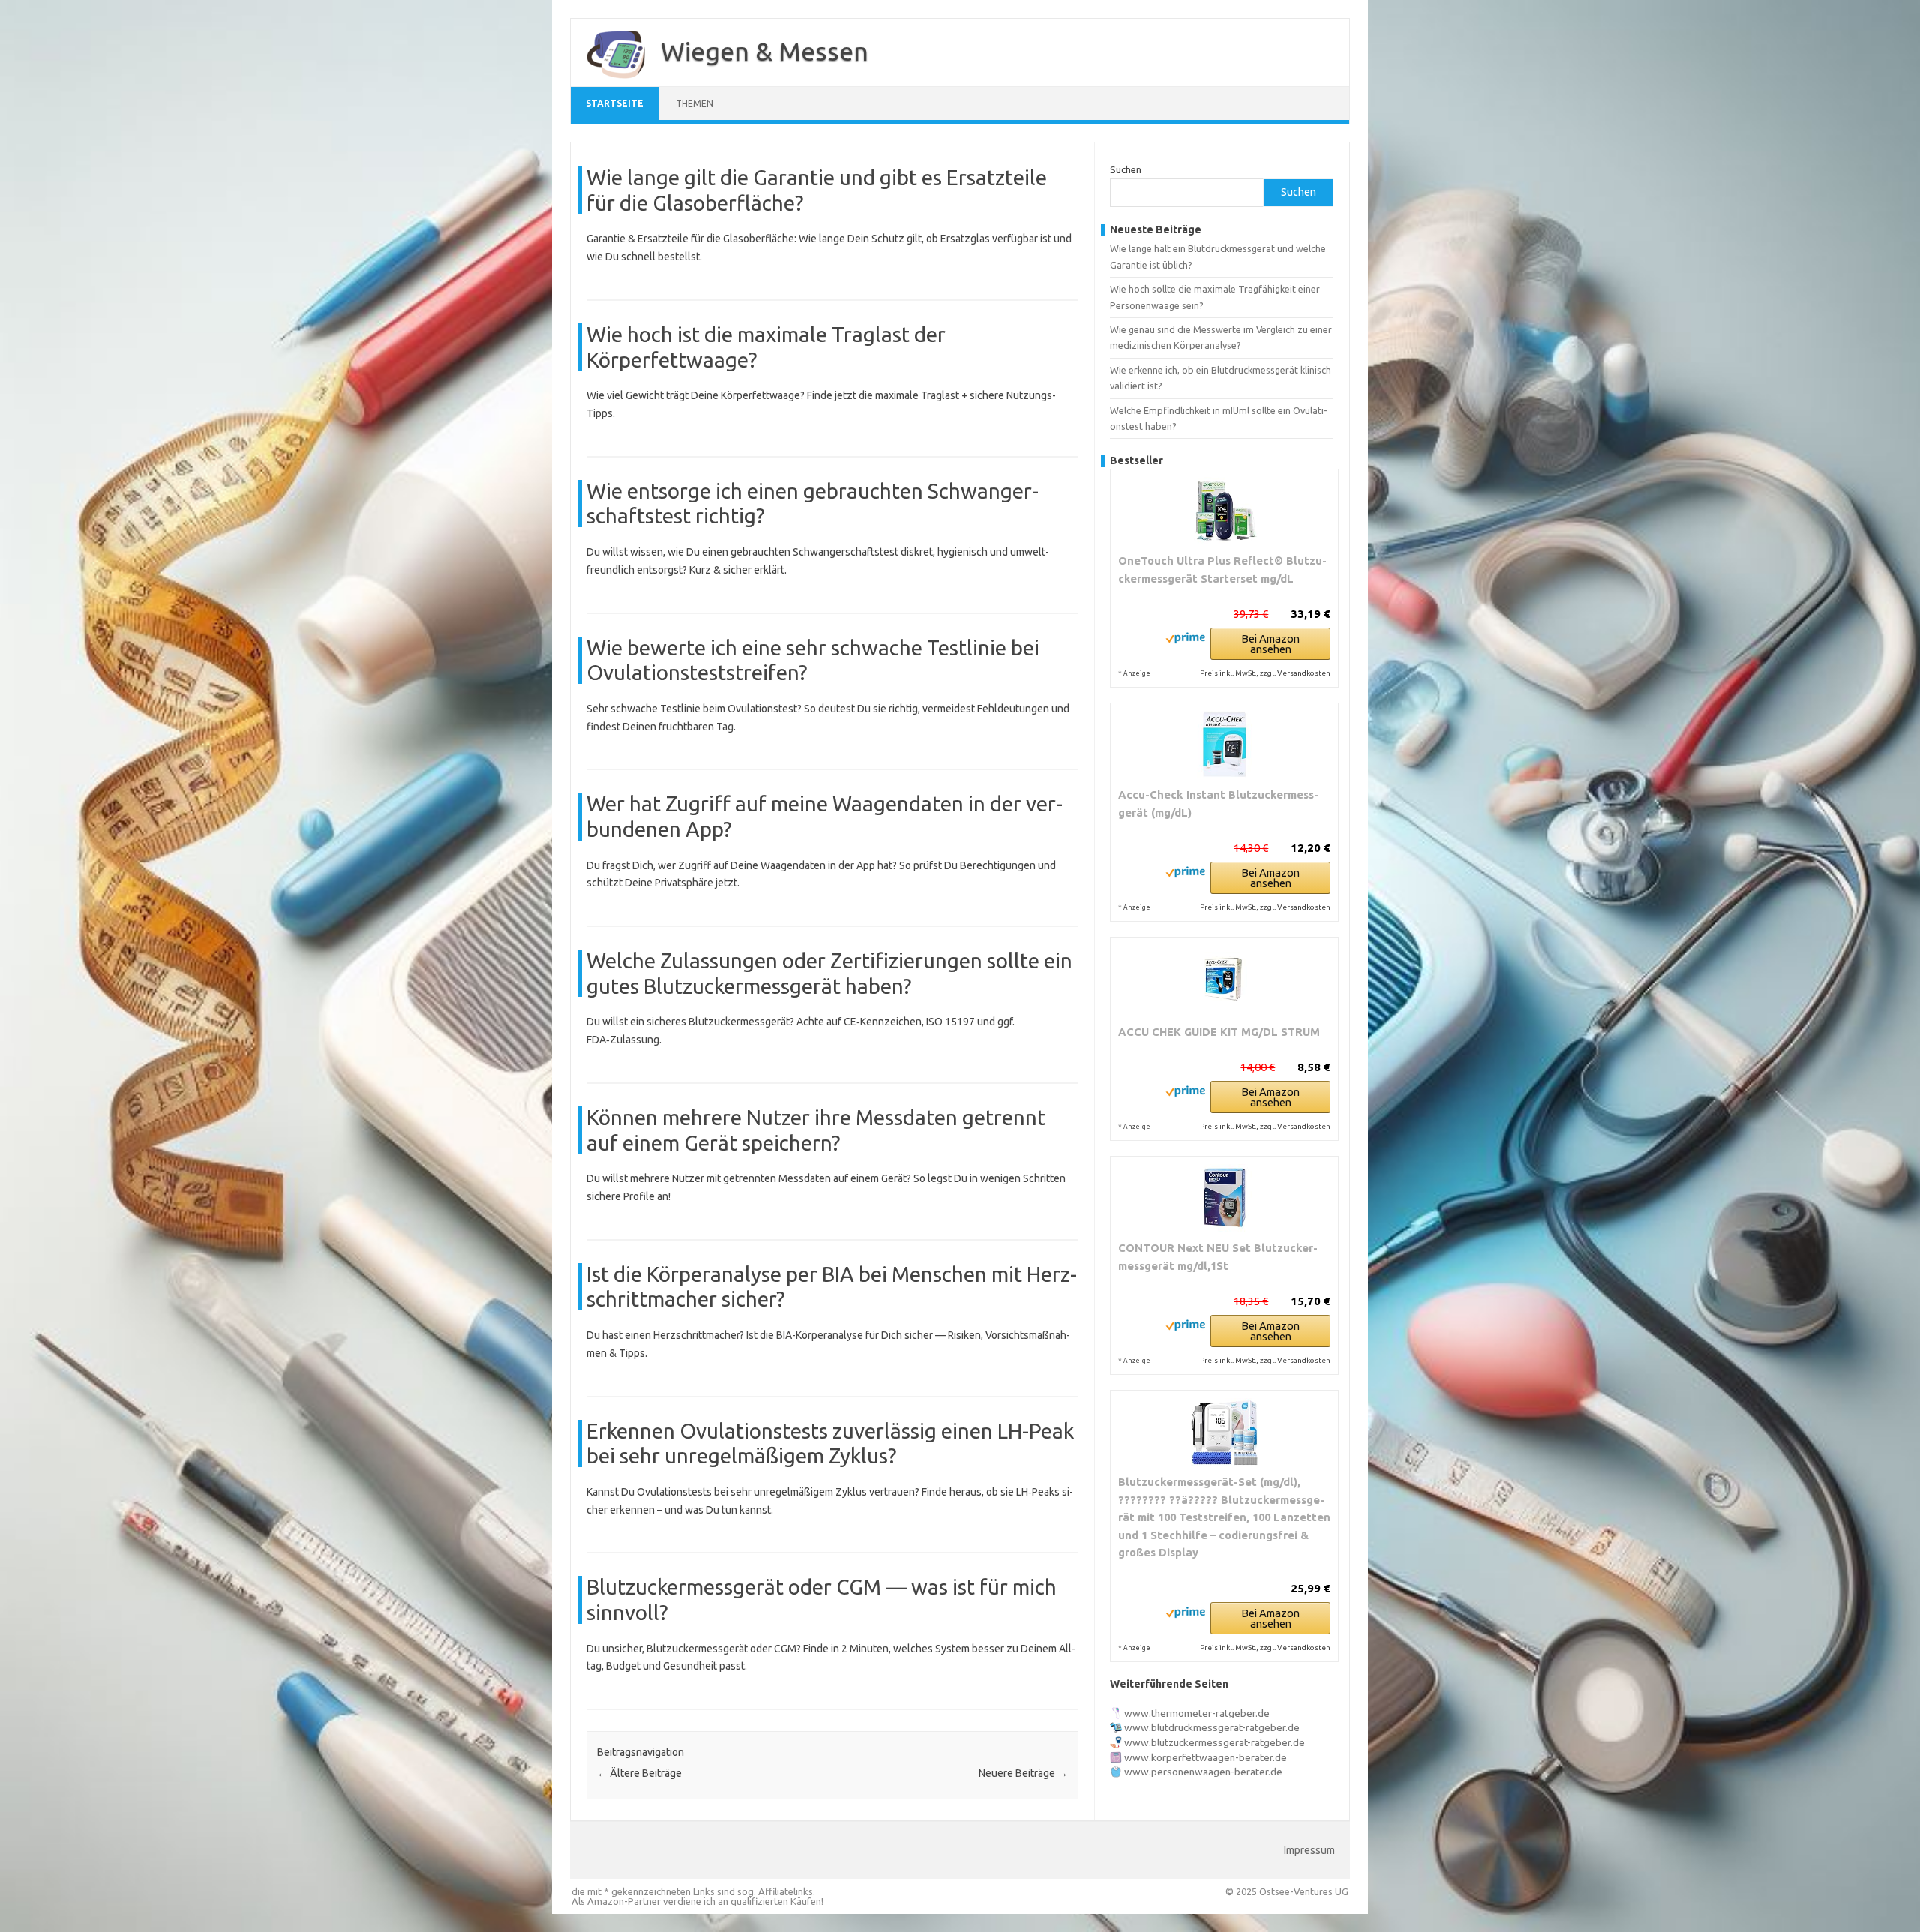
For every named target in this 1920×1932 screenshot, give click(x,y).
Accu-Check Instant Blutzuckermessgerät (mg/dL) (1218, 804)
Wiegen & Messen (765, 51)
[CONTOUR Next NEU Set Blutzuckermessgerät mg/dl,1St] (1224, 1198)
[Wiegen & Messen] (608, 81)
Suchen (1126, 169)
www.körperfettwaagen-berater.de (1206, 1757)
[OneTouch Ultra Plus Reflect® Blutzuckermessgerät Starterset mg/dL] (1224, 511)
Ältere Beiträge (639, 1773)
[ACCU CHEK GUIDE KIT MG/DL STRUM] (1224, 980)
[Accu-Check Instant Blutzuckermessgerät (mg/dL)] (1224, 745)
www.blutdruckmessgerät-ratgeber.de (1212, 1727)
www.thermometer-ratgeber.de (1197, 1713)
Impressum (1309, 1850)
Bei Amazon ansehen (1270, 644)
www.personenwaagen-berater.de (1203, 1771)
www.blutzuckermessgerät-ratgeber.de (1215, 1742)
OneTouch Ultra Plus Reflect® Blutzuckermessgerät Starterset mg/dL (1222, 570)
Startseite (615, 103)
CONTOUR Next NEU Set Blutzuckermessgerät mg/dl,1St (1218, 1257)
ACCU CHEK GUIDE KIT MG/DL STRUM (1219, 1032)
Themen (694, 103)
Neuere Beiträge (1023, 1773)
